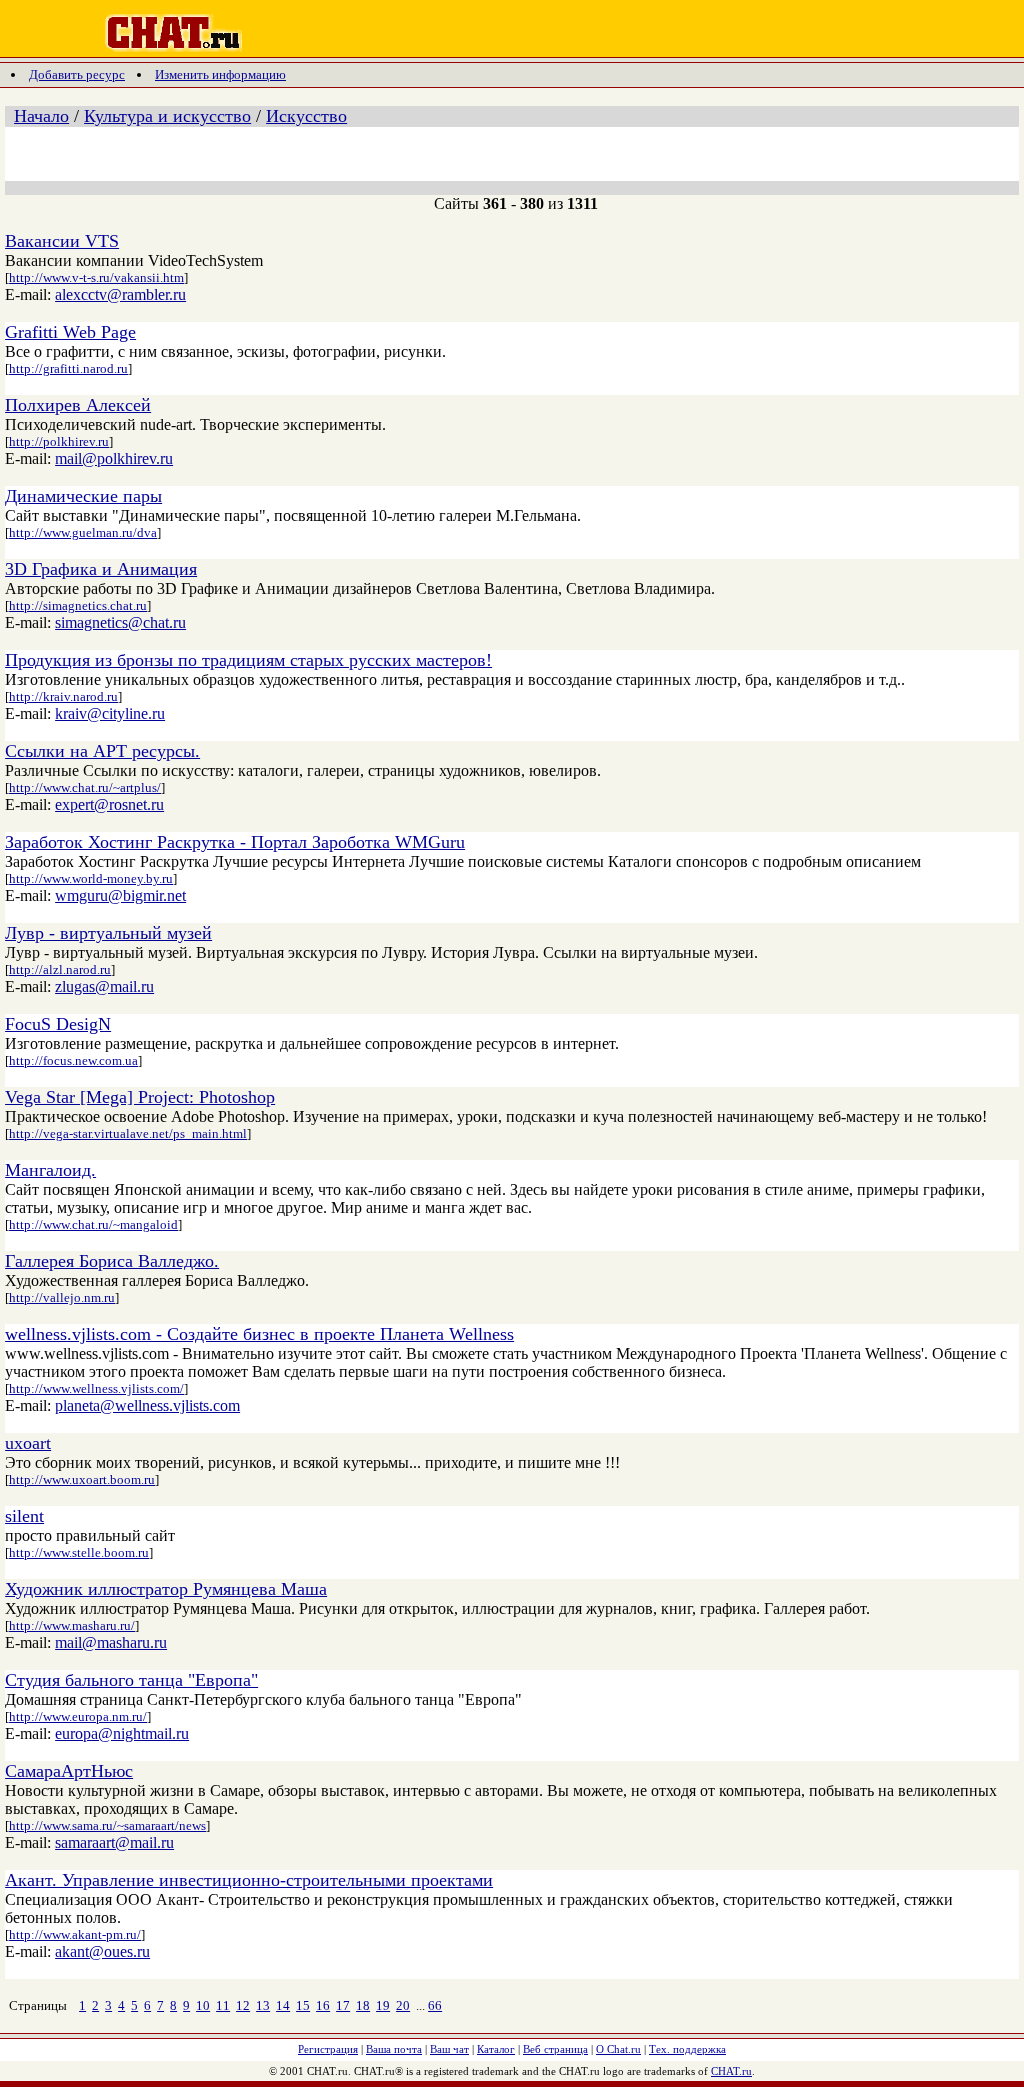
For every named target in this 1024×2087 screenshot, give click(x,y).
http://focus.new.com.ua (73, 1060)
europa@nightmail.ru (122, 1733)
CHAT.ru (731, 2071)
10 (203, 2005)
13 (263, 2005)
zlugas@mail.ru (104, 986)
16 (323, 2005)
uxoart (28, 1443)
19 (383, 2005)
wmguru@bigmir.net (120, 895)
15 (303, 2005)
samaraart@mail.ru (114, 1842)
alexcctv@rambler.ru (120, 294)
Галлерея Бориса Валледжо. (112, 1261)
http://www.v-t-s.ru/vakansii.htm (96, 277)
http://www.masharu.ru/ (72, 1625)
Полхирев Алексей (78, 405)
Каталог (496, 2049)
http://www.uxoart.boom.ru (82, 1479)
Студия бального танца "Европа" (131, 1680)
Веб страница (555, 2049)
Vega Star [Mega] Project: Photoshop (140, 1097)
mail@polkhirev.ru (114, 458)
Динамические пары (83, 496)
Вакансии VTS (62, 241)
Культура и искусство (167, 116)
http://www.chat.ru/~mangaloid (93, 1224)
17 (343, 2005)
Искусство (306, 116)
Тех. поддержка (687, 2049)
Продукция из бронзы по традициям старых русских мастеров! (248, 660)
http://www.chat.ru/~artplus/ (85, 787)
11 (223, 2005)
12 (243, 2005)
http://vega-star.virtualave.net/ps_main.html (128, 1133)
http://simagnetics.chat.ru (78, 605)
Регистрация (328, 2049)
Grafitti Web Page (70, 332)
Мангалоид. (50, 1170)
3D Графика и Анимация (101, 569)
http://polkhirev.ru (59, 441)
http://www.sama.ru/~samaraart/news (107, 1825)
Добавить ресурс (77, 74)
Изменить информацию (220, 74)
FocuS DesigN (58, 1024)
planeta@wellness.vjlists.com (147, 1405)
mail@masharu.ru (111, 1642)
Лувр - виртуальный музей (108, 933)
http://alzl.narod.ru (60, 969)
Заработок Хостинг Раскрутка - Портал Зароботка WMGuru (235, 842)
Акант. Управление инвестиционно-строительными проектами (249, 1880)
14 (283, 2005)
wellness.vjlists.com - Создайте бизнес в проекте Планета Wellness (259, 1334)
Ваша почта (394, 2049)
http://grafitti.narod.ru (68, 368)
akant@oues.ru (102, 1951)
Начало (41, 116)
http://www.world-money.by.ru (91, 878)
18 (363, 2005)
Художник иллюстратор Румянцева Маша (166, 1589)
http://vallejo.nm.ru (62, 1297)
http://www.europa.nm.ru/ (78, 1716)
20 (403, 2005)
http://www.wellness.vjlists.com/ (96, 1388)
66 (435, 2005)
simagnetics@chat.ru (120, 622)
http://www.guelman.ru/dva (83, 532)
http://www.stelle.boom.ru (79, 1552)
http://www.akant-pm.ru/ (75, 1934)
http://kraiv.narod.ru (63, 696)
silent (24, 1516)
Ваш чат (449, 2049)
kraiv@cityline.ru (110, 713)
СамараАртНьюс (69, 1771)
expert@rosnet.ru (109, 804)
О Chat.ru (618, 2049)
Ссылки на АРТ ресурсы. (102, 751)
